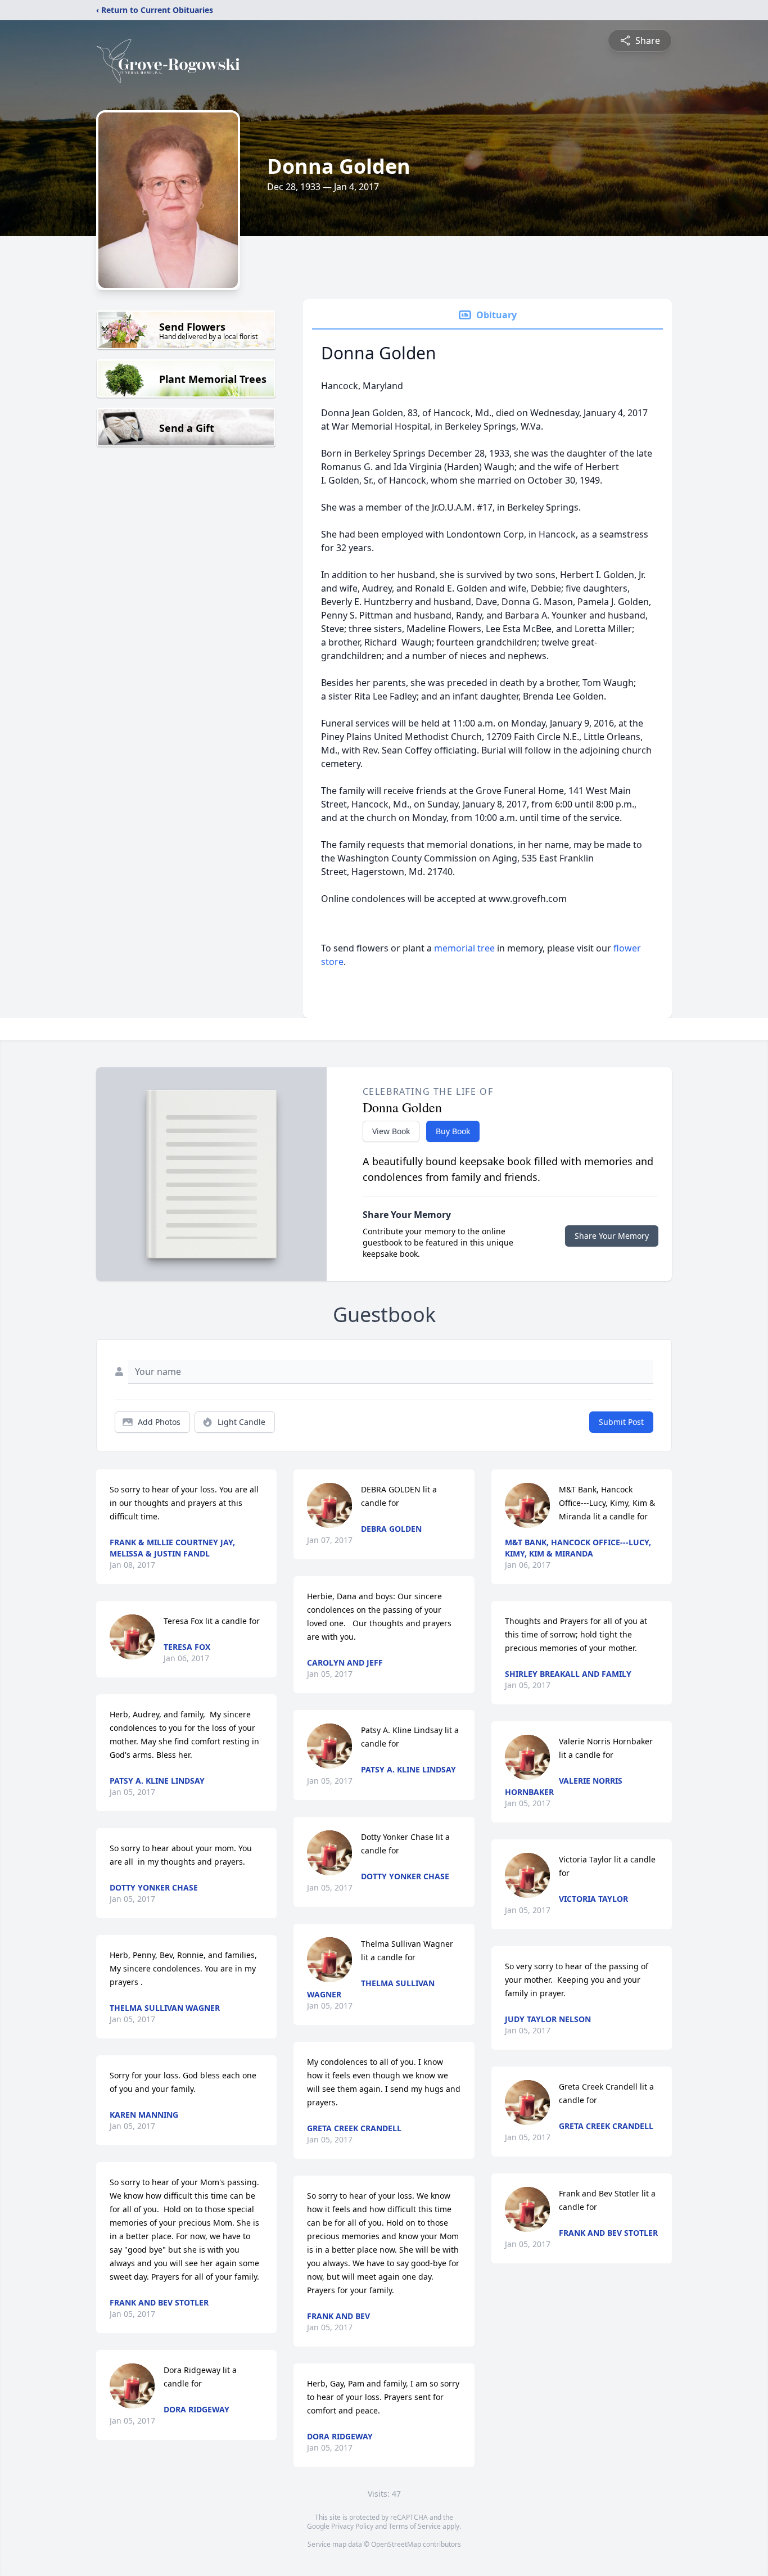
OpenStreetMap (396, 2544)
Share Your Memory (612, 1236)
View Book (391, 1131)
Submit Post (621, 1422)
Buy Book (453, 1131)
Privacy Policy (352, 2526)
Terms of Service (415, 2526)
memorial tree (464, 948)
